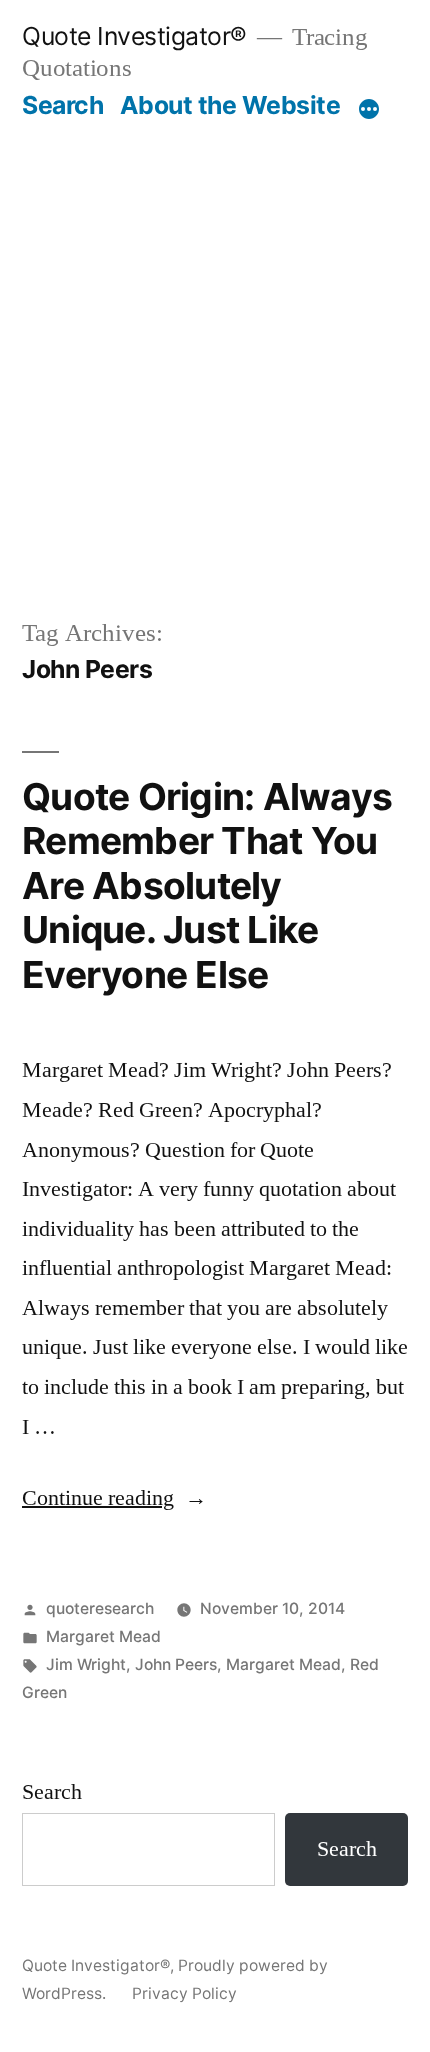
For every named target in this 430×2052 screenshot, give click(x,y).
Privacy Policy (184, 1993)
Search (62, 105)
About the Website (230, 105)
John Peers (176, 1664)
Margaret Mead (103, 1636)
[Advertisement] (215, 346)
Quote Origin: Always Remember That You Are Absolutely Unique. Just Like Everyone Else (207, 885)
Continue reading (114, 1498)
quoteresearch (100, 1608)
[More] (369, 109)
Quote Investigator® (134, 36)
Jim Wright (86, 1664)
